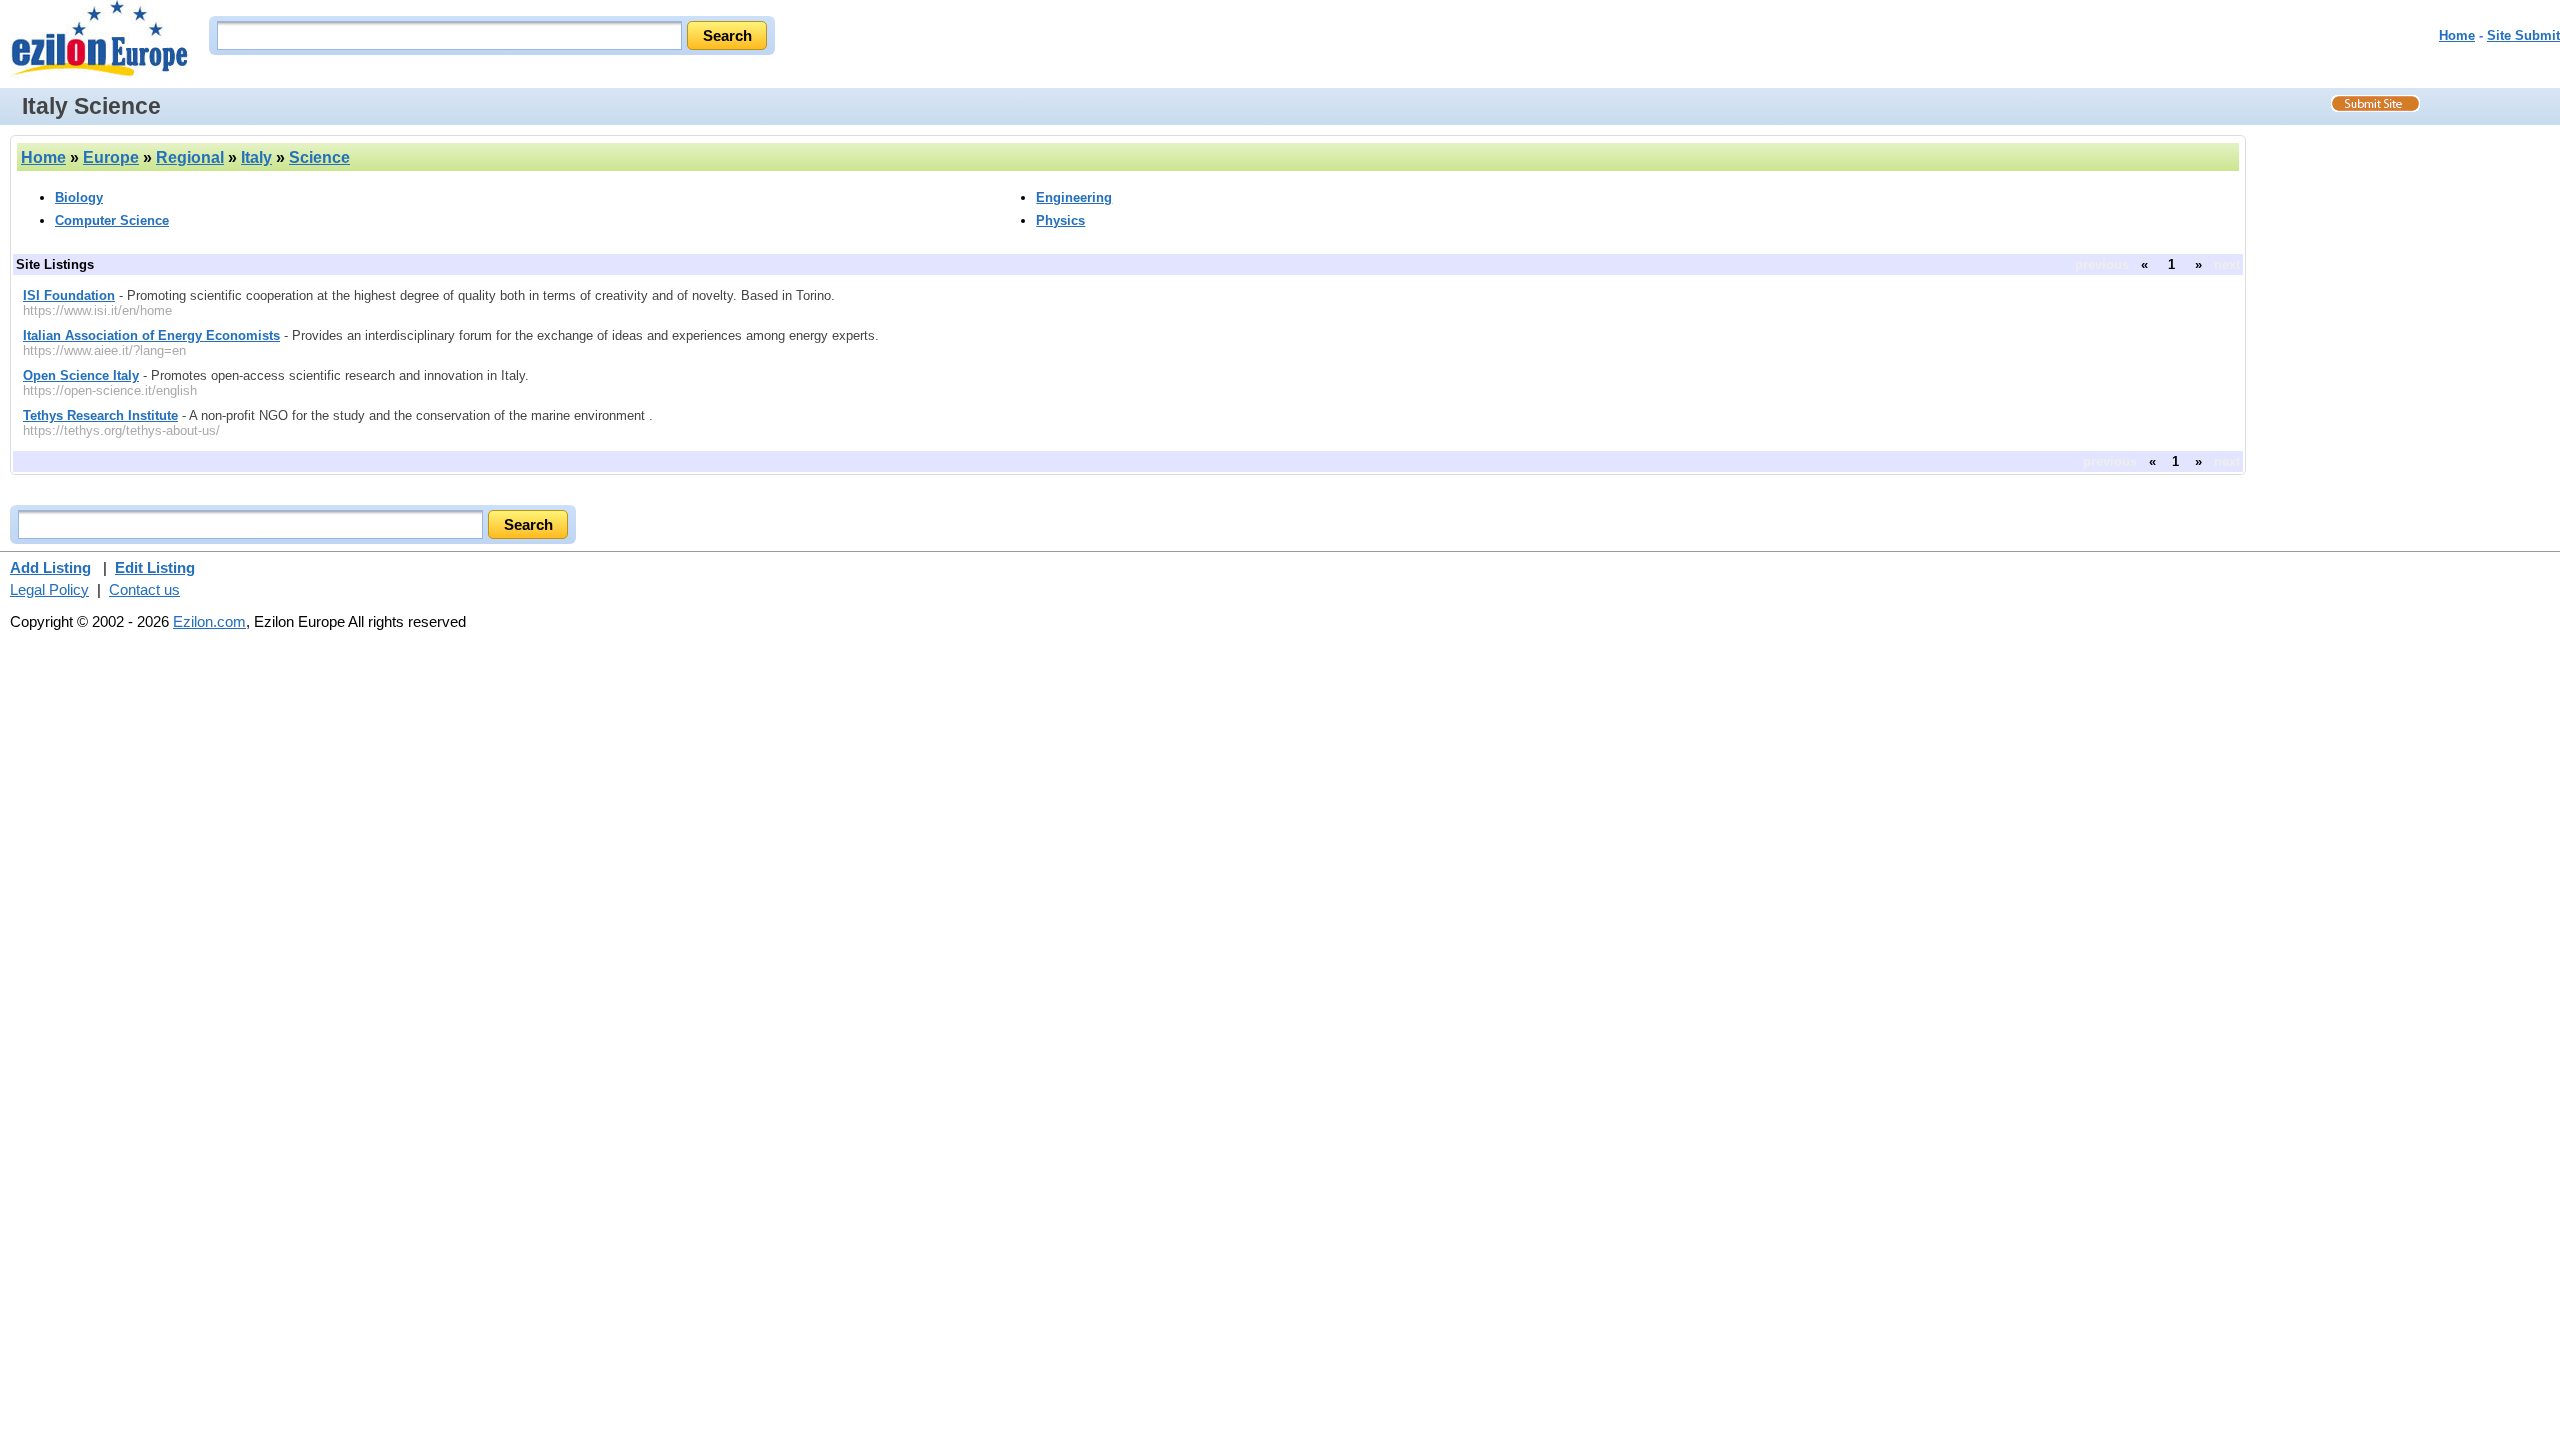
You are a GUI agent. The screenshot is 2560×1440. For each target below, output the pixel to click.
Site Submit (2523, 35)
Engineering (1074, 197)
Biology (79, 197)
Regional (190, 157)
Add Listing (50, 567)
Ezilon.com (209, 621)
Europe (111, 157)
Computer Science (112, 220)
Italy (256, 157)
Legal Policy (49, 589)
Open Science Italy (81, 375)
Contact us (144, 589)
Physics (1060, 220)
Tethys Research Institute (100, 415)
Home (2457, 35)
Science (319, 157)
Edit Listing (155, 567)
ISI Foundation (69, 295)
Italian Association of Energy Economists (151, 335)
